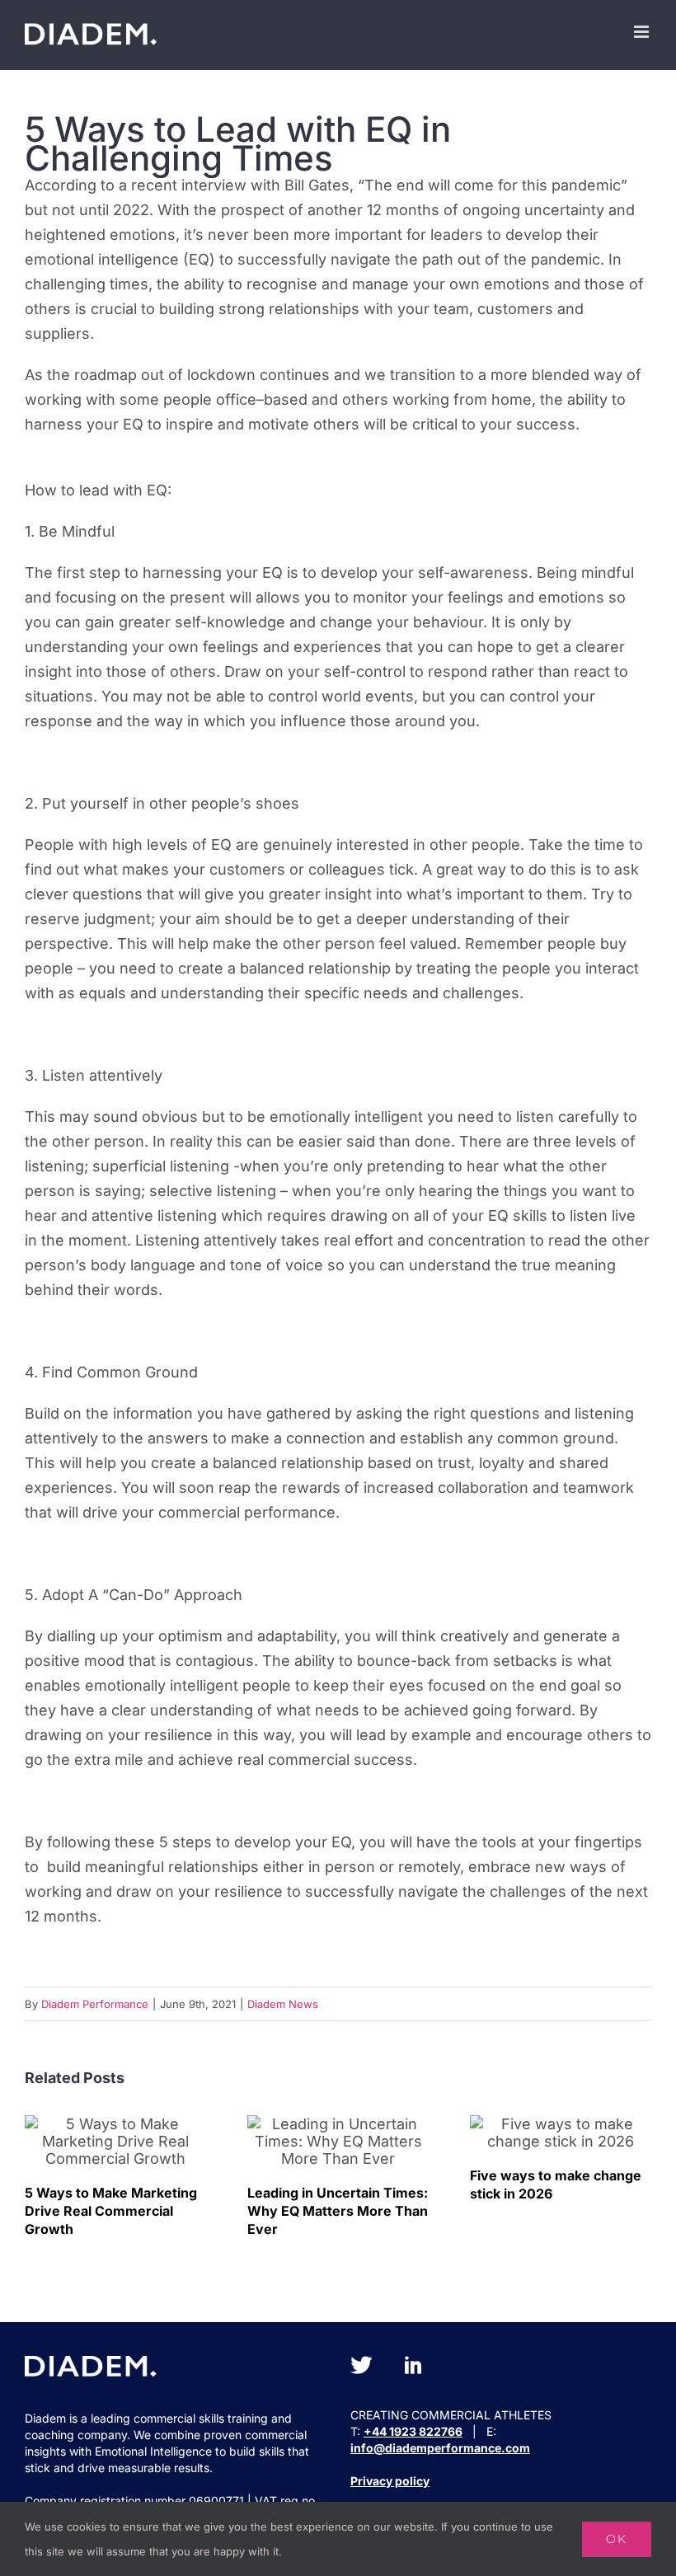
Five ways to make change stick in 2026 (561, 2133)
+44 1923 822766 (413, 2431)
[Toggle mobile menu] (643, 32)
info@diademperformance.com (440, 2448)
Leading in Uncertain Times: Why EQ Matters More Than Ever (338, 2141)
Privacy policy (390, 2481)
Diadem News (283, 2004)
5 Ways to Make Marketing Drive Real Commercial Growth (116, 2141)
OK (617, 2539)
